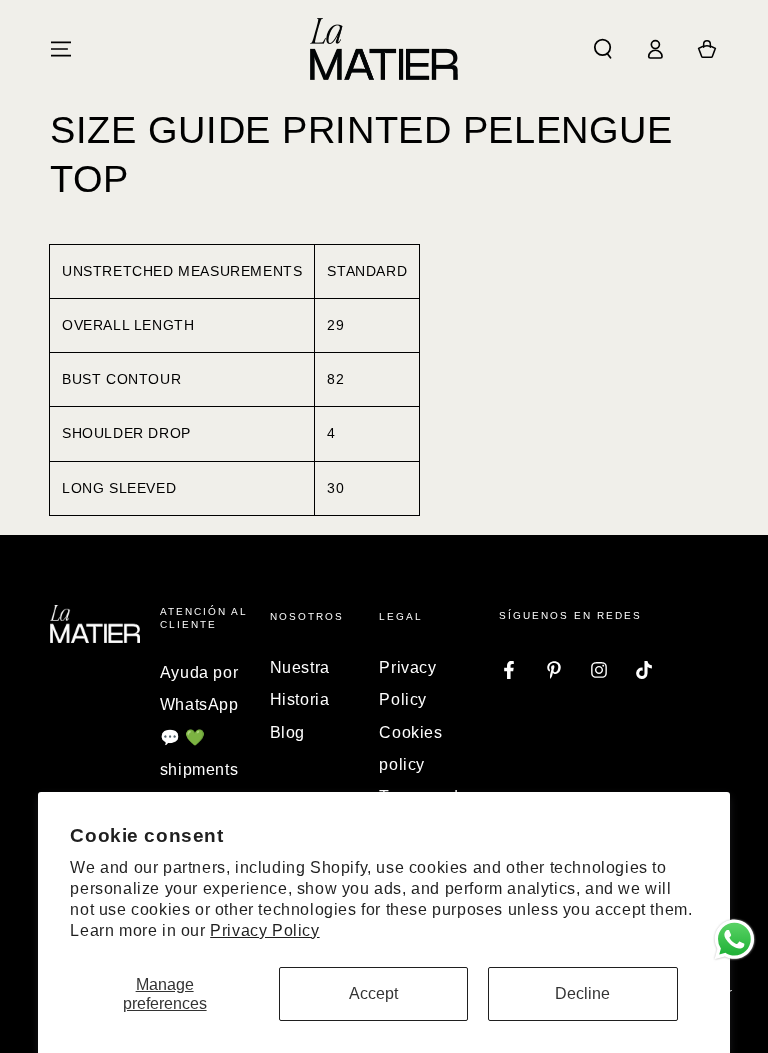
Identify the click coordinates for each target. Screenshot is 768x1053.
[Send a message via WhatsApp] (734, 939)
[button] (603, 49)
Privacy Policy (264, 930)
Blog (287, 732)
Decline (582, 993)
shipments (199, 769)
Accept (373, 993)
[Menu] (61, 49)
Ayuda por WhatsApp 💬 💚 (199, 705)
